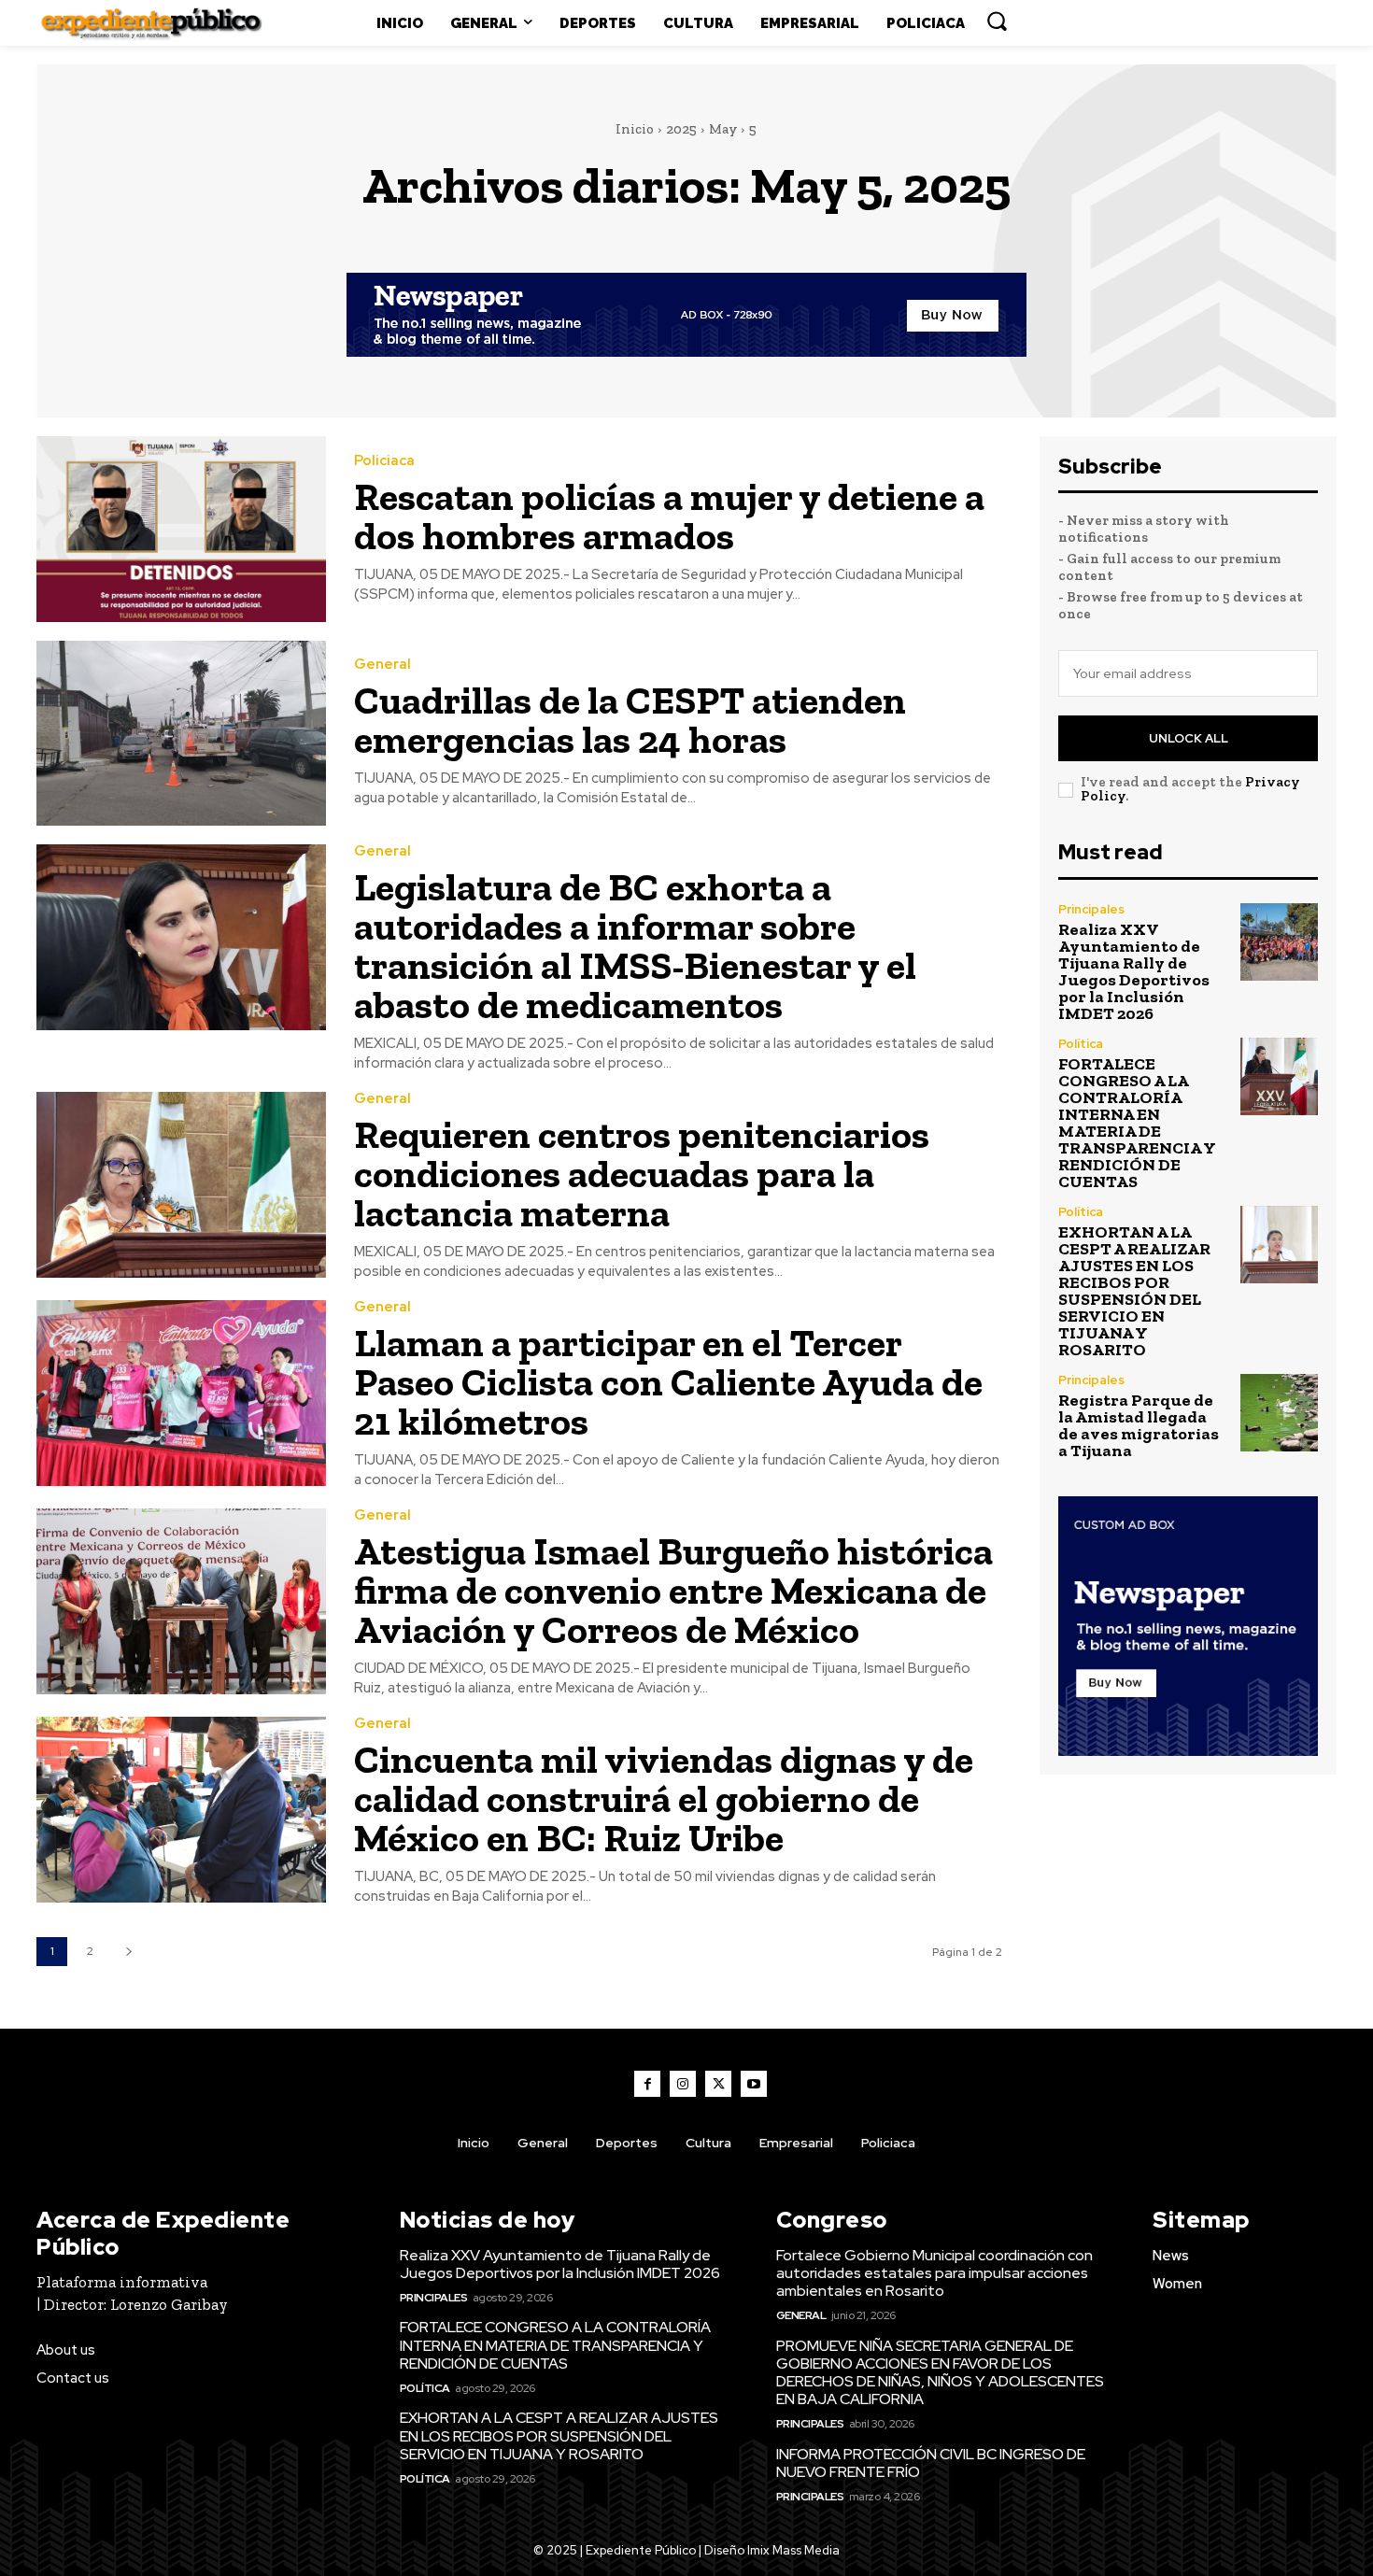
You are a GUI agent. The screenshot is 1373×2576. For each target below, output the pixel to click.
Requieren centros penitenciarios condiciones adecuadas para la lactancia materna (642, 1174)
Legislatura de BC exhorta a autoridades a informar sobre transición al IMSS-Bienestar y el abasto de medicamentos (635, 946)
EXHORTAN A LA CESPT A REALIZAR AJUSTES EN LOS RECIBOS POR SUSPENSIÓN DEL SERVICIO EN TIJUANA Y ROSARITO (1134, 1291)
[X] (718, 2084)
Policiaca (384, 461)
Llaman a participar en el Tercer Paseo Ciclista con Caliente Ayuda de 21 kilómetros (668, 1382)
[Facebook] (647, 2084)
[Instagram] (683, 2084)
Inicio (635, 129)
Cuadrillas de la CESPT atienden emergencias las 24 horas (630, 720)
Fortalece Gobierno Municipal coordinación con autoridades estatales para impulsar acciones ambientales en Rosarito (934, 2273)
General (382, 665)
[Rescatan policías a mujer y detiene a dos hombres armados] (181, 529)
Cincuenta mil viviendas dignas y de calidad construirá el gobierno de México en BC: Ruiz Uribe (664, 1798)
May (723, 129)
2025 (681, 129)
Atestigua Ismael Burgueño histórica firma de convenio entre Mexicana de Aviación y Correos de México (673, 1590)
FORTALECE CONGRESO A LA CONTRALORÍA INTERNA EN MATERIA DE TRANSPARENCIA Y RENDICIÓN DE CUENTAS (1137, 1123)
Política (1081, 1044)
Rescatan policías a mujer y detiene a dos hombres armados (669, 516)
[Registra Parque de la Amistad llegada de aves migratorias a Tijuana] (1279, 1413)
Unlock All (1189, 738)
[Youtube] (754, 2084)
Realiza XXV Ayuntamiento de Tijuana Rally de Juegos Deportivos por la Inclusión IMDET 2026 (1134, 971)
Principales (1091, 909)
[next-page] (128, 1952)
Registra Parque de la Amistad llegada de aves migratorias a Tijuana (1139, 1425)
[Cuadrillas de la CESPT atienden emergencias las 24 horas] (181, 734)
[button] (997, 21)
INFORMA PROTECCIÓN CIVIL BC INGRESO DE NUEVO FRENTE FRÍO (931, 2463)
